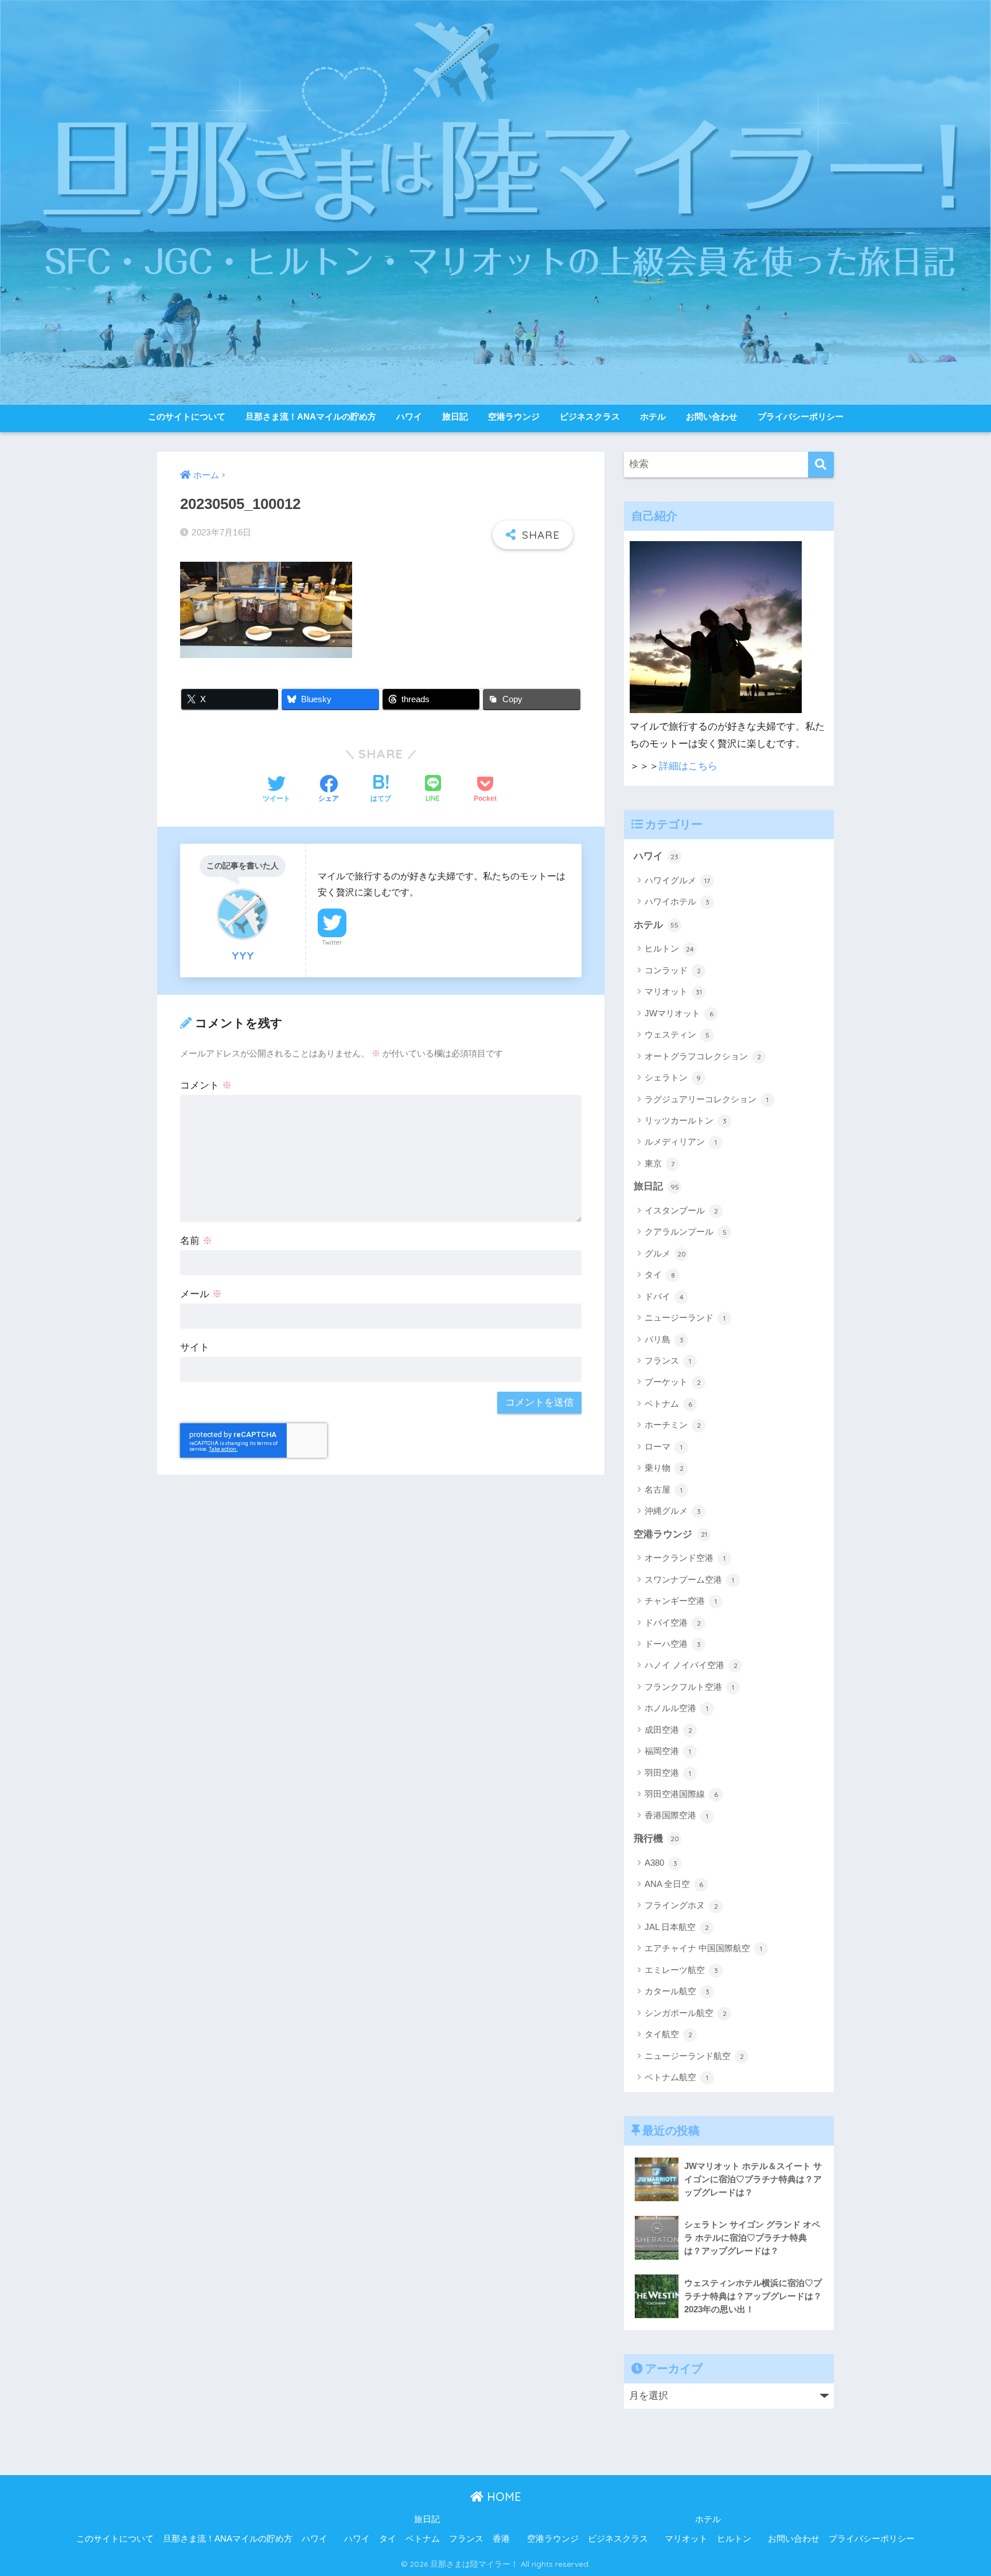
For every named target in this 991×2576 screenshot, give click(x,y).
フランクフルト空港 (689, 1687)
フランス (668, 1361)
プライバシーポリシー (801, 416)
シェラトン (673, 1077)
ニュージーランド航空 (694, 2056)
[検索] (821, 465)
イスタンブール (681, 1210)
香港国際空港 (676, 1815)
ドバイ (664, 1296)
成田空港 (668, 1730)
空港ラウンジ (514, 416)
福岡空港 (668, 1751)
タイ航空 (668, 2034)
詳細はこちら (688, 766)
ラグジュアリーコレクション (707, 1099)
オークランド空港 (685, 1558)
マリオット (673, 991)
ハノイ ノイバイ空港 (691, 1665)
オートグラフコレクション (703, 1056)
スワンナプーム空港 (689, 1579)
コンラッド (673, 970)
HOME (502, 2497)
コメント (206, 1085)
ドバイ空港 (673, 1622)
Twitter (332, 942)
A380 (661, 1863)
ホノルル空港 (676, 1708)
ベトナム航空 (676, 2077)
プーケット (673, 1382)
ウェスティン (677, 1034)
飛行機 (656, 1839)
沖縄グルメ (673, 1511)
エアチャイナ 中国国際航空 (703, 1948)
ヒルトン (669, 948)
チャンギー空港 (681, 1601)
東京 (660, 1163)
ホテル (653, 416)
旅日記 (455, 416)
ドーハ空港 (673, 1644)
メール (201, 1294)
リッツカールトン (686, 1120)
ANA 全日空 (674, 1884)
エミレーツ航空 (681, 1970)
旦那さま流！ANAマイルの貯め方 (311, 416)
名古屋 (664, 1489)
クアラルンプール (686, 1232)
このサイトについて (187, 416)
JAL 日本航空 (677, 1927)
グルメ (665, 1253)
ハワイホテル (677, 901)
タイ (660, 1275)
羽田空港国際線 (681, 1794)
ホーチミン (673, 1425)
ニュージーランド (685, 1318)
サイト (195, 1347)
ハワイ (409, 416)
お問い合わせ (712, 416)
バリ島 (664, 1339)
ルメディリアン (681, 1142)
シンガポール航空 (686, 2013)
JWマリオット (679, 1013)
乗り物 (664, 1468)
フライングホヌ (681, 1905)
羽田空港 (668, 1773)
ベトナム (668, 1404)
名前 (196, 1241)
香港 (501, 2539)
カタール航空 (677, 1991)
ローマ (664, 1446)
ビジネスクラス (590, 416)
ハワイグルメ (677, 880)
